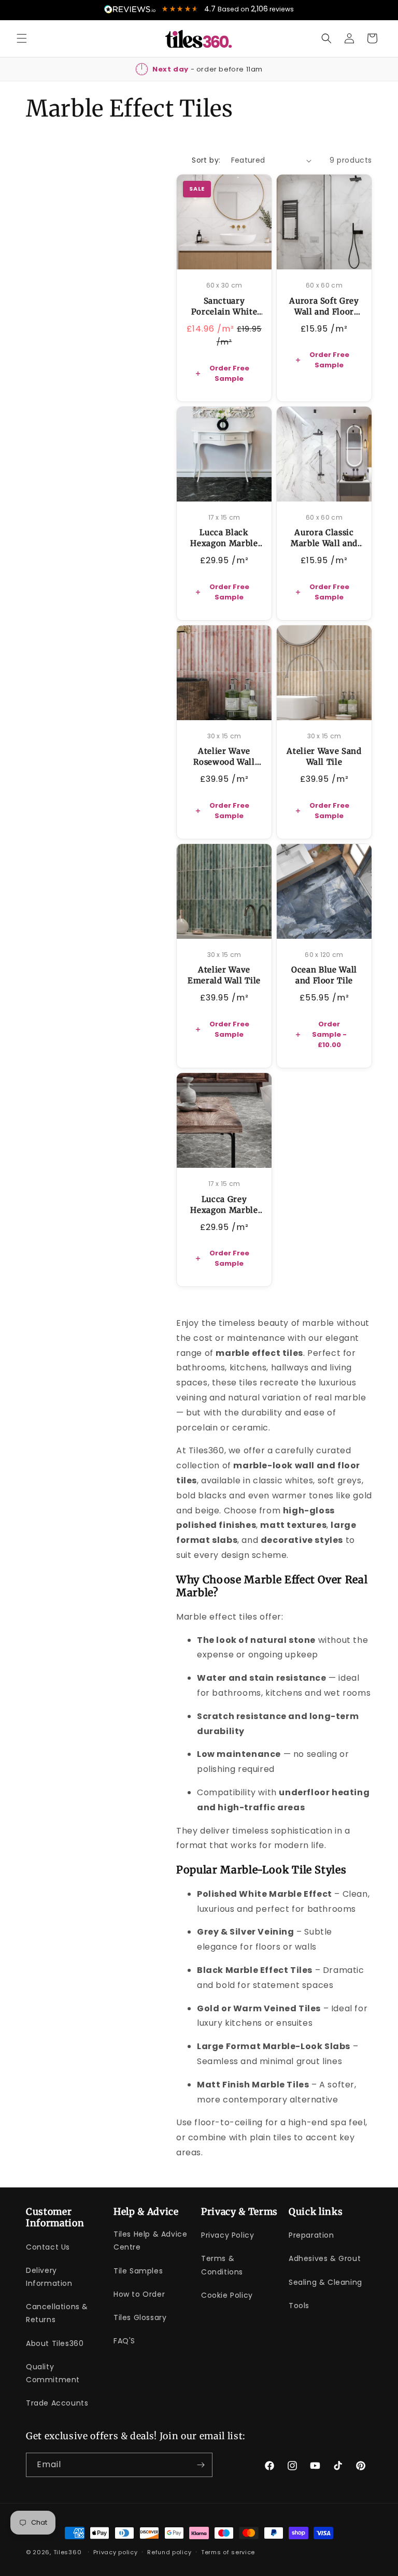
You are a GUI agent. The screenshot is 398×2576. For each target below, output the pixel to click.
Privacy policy (116, 2552)
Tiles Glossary (140, 2317)
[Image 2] (216, 256)
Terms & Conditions (222, 2265)
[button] (22, 38)
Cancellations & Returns (57, 2313)
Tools (299, 2306)
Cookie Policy (227, 2295)
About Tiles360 (55, 2343)
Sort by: (206, 160)
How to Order (139, 2294)
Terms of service (228, 2552)
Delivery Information (49, 2277)
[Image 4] (233, 256)
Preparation (311, 2235)
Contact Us (48, 2247)
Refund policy (169, 2552)
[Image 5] (241, 256)
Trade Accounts (57, 2403)
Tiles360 (68, 2552)
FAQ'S (124, 2341)
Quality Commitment (53, 2373)
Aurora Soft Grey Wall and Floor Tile (324, 312)
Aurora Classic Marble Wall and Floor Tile (324, 543)
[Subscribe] (201, 2465)
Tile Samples (138, 2271)
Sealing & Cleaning (325, 2282)
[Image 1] (208, 256)
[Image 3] (224, 256)
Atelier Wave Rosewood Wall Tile (224, 762)
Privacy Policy (228, 2235)
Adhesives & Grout (325, 2258)
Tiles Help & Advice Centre (150, 2241)
